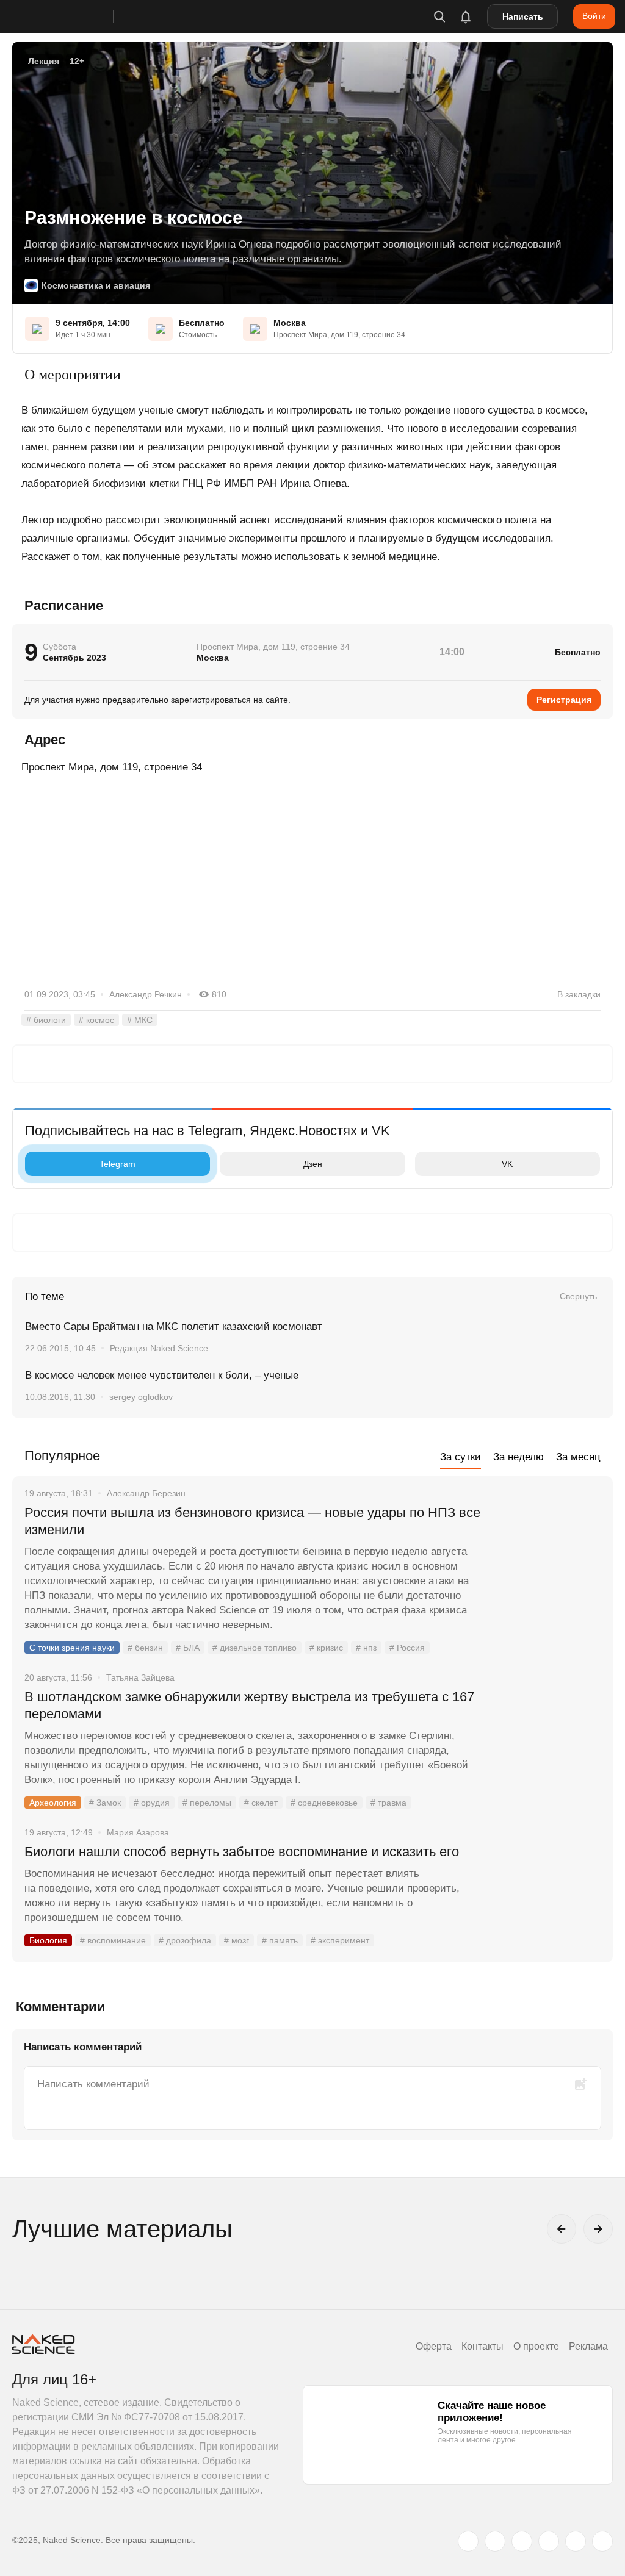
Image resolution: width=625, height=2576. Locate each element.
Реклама (588, 2346)
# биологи (46, 1020)
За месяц (578, 1457)
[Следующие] (598, 2229)
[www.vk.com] (495, 2541)
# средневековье (324, 1803)
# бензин (145, 1648)
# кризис (326, 1648)
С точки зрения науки (72, 1648)
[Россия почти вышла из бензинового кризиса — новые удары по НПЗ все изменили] (549, 1559)
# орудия (152, 1803)
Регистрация (564, 700)
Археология (53, 1803)
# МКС (140, 1020)
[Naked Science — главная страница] (75, 16)
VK (507, 1164)
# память (280, 1940)
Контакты (482, 2346)
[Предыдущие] (562, 2229)
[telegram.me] (576, 2541)
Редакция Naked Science (159, 1348)
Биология (48, 1940)
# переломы (207, 1803)
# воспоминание (113, 1940)
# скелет (261, 1803)
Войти (594, 16)
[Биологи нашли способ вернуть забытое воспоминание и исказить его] (549, 1898)
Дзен (313, 1164)
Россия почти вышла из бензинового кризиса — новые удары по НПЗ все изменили (252, 1521)
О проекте (536, 2346)
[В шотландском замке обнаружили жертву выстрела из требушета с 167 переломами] (549, 1743)
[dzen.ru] (549, 2541)
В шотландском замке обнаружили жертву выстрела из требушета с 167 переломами (249, 1705)
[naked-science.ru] (602, 2541)
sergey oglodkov (141, 1397)
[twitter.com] (468, 2541)
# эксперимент (340, 1940)
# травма (388, 1803)
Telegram (117, 1164)
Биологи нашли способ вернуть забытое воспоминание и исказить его (242, 1852)
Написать (523, 16)
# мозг (237, 1940)
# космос (96, 1020)
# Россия (407, 1648)
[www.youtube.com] (522, 2541)
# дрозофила (185, 1940)
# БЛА (188, 1648)
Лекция (44, 61)
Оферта (434, 2346)
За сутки (461, 1457)
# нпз (366, 1648)
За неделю (518, 1457)
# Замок (105, 1803)
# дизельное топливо (255, 1648)
